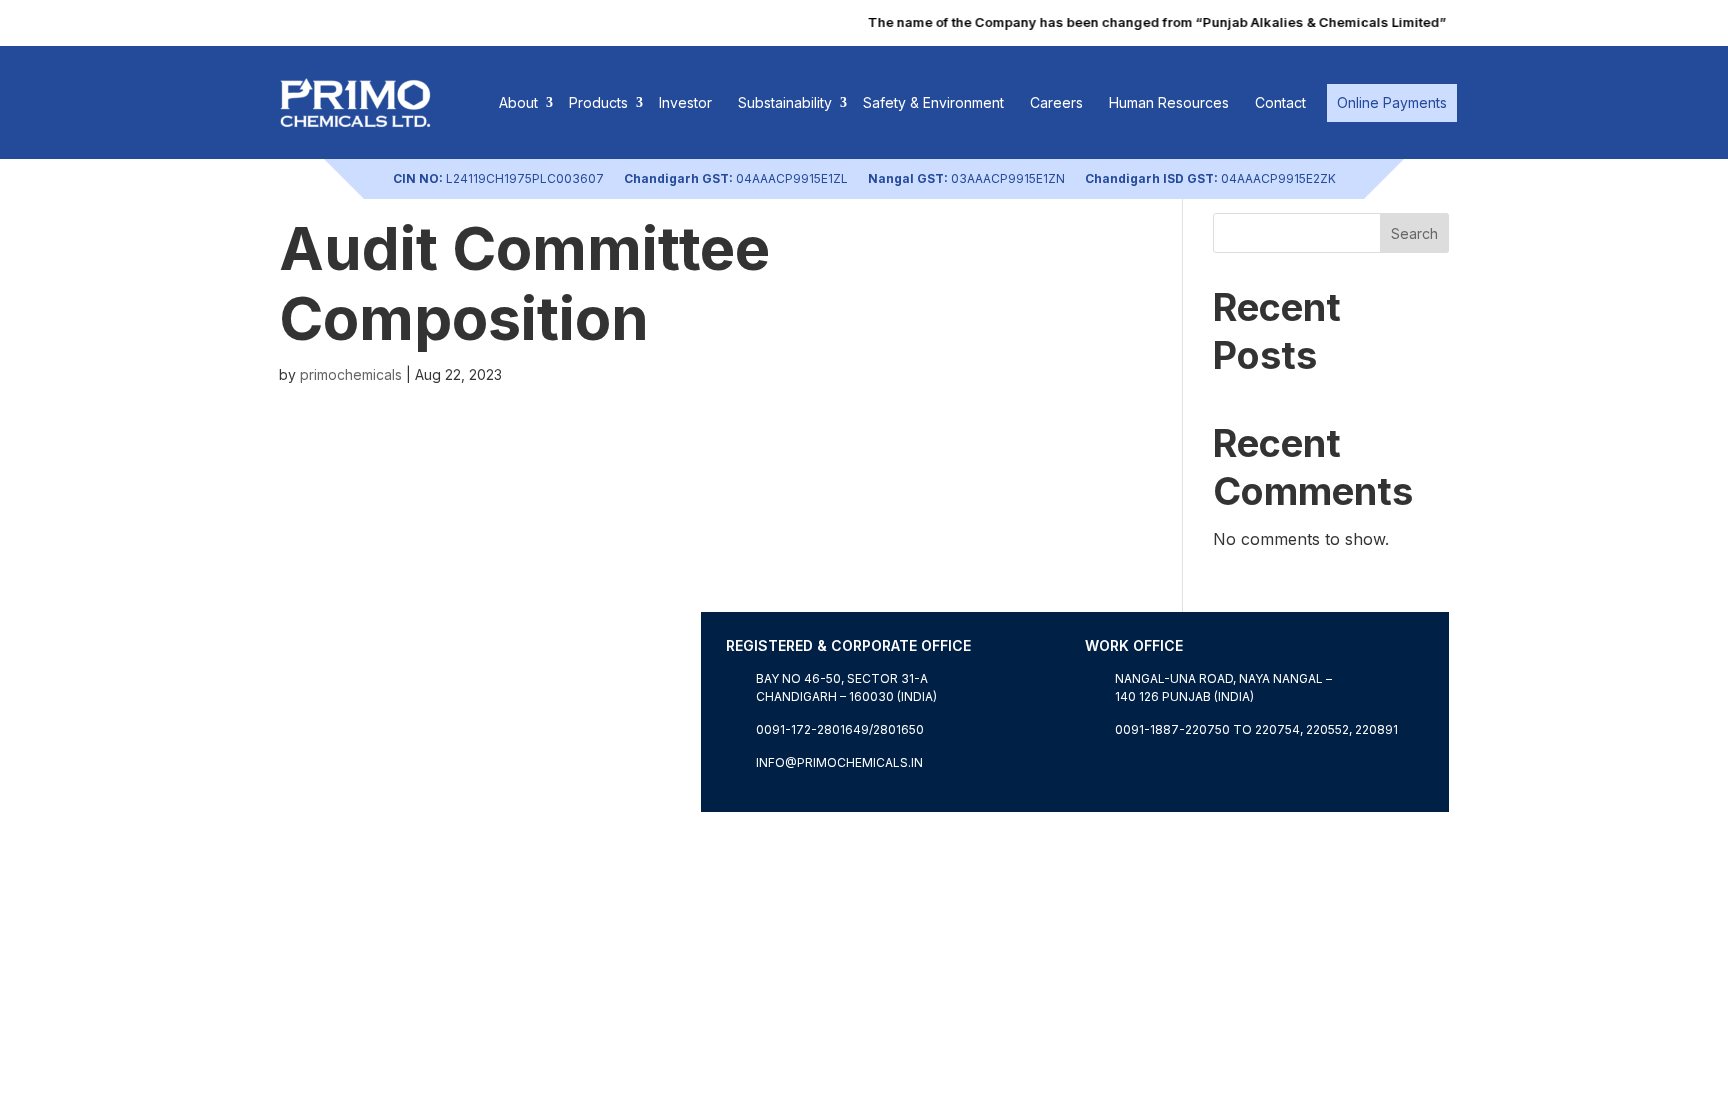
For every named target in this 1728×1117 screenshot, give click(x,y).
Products (598, 102)
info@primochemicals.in (839, 762)
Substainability (785, 102)
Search (1414, 233)
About (518, 102)
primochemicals (351, 374)
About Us (315, 799)
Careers (1056, 102)
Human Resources (1169, 102)
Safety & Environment (933, 102)
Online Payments (1392, 102)
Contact (1280, 102)
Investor (685, 102)
